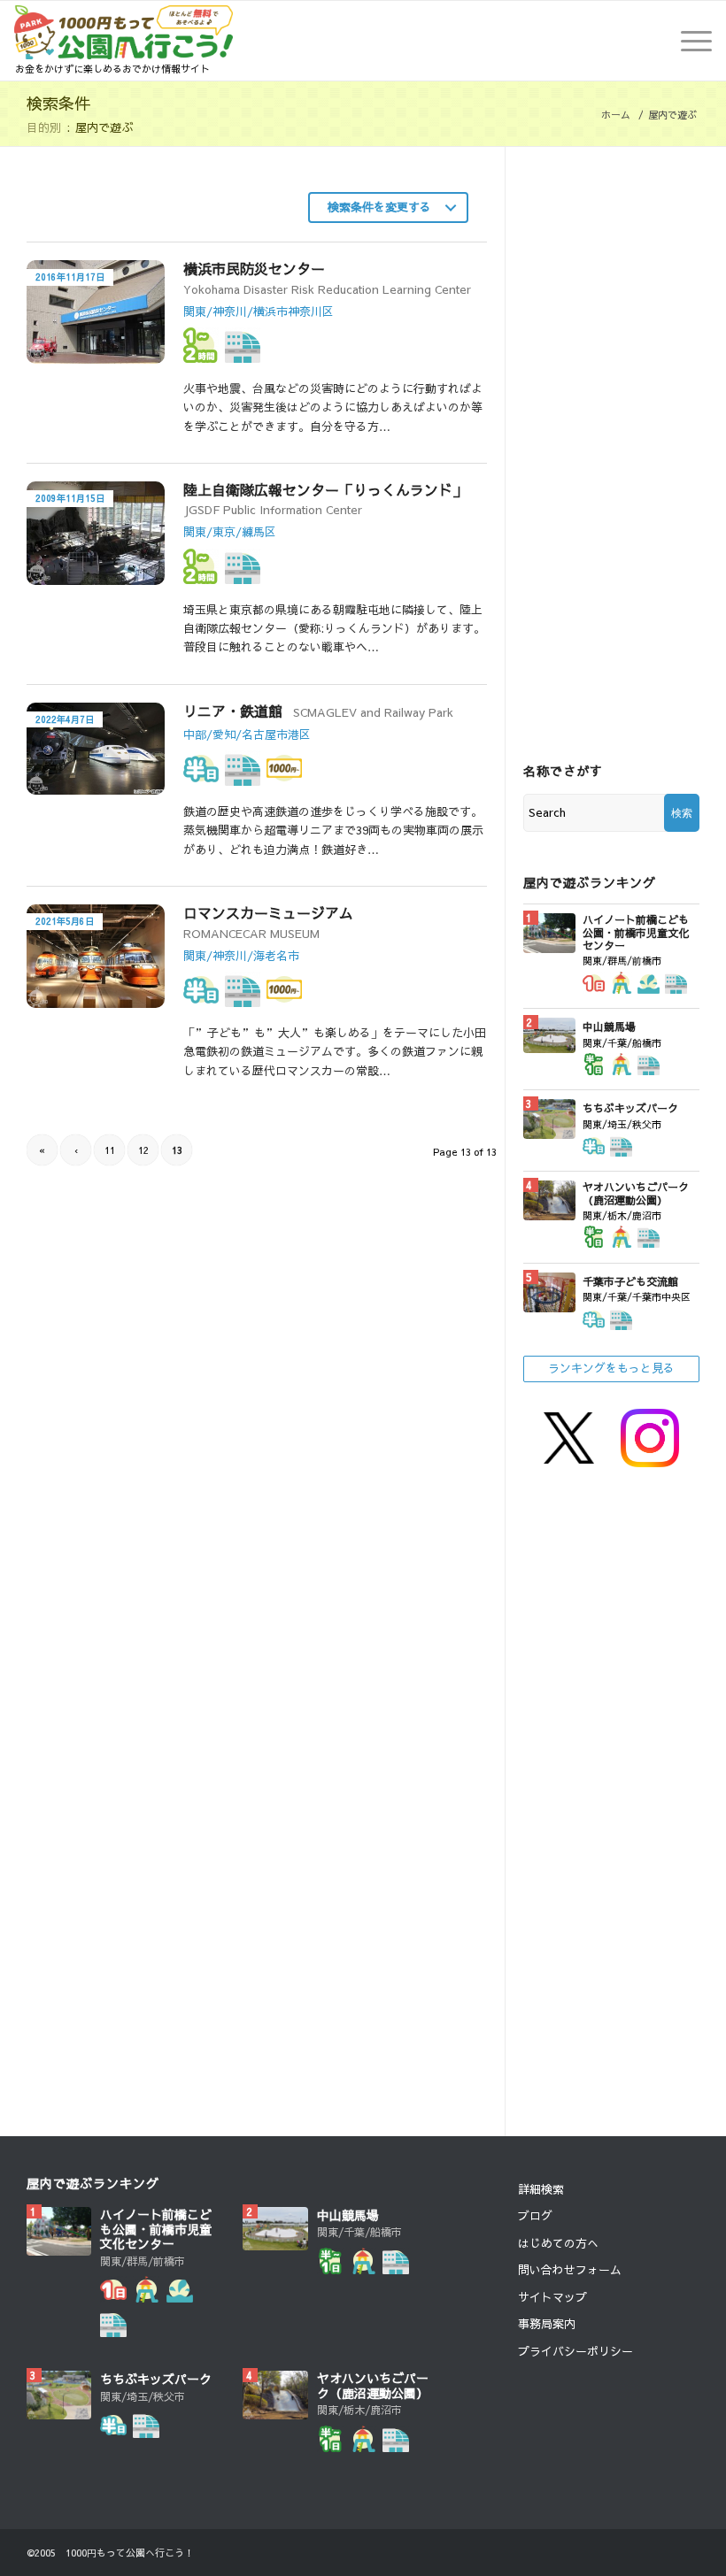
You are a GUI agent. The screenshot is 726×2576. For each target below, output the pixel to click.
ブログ (535, 2216)
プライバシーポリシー (575, 2351)
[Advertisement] (143, 1339)
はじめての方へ (558, 2243)
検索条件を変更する (379, 207)
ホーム (616, 115)
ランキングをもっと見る (611, 1368)
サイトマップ (552, 2297)
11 (110, 1150)
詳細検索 (541, 2189)
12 (143, 1150)
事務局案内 (547, 2324)
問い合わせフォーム (570, 2270)
